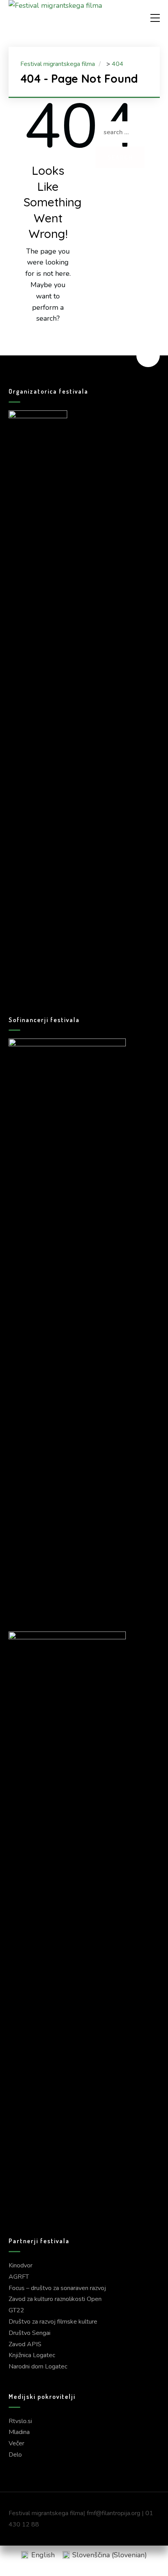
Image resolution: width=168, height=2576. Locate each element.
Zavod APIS (25, 2344)
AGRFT (19, 2277)
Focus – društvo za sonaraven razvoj (57, 2288)
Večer (16, 2443)
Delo (15, 2455)
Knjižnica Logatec (32, 2355)
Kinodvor (21, 2265)
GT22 (16, 2310)
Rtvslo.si (20, 2421)
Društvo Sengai (29, 2333)
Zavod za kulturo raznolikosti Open (55, 2299)
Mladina (19, 2432)
